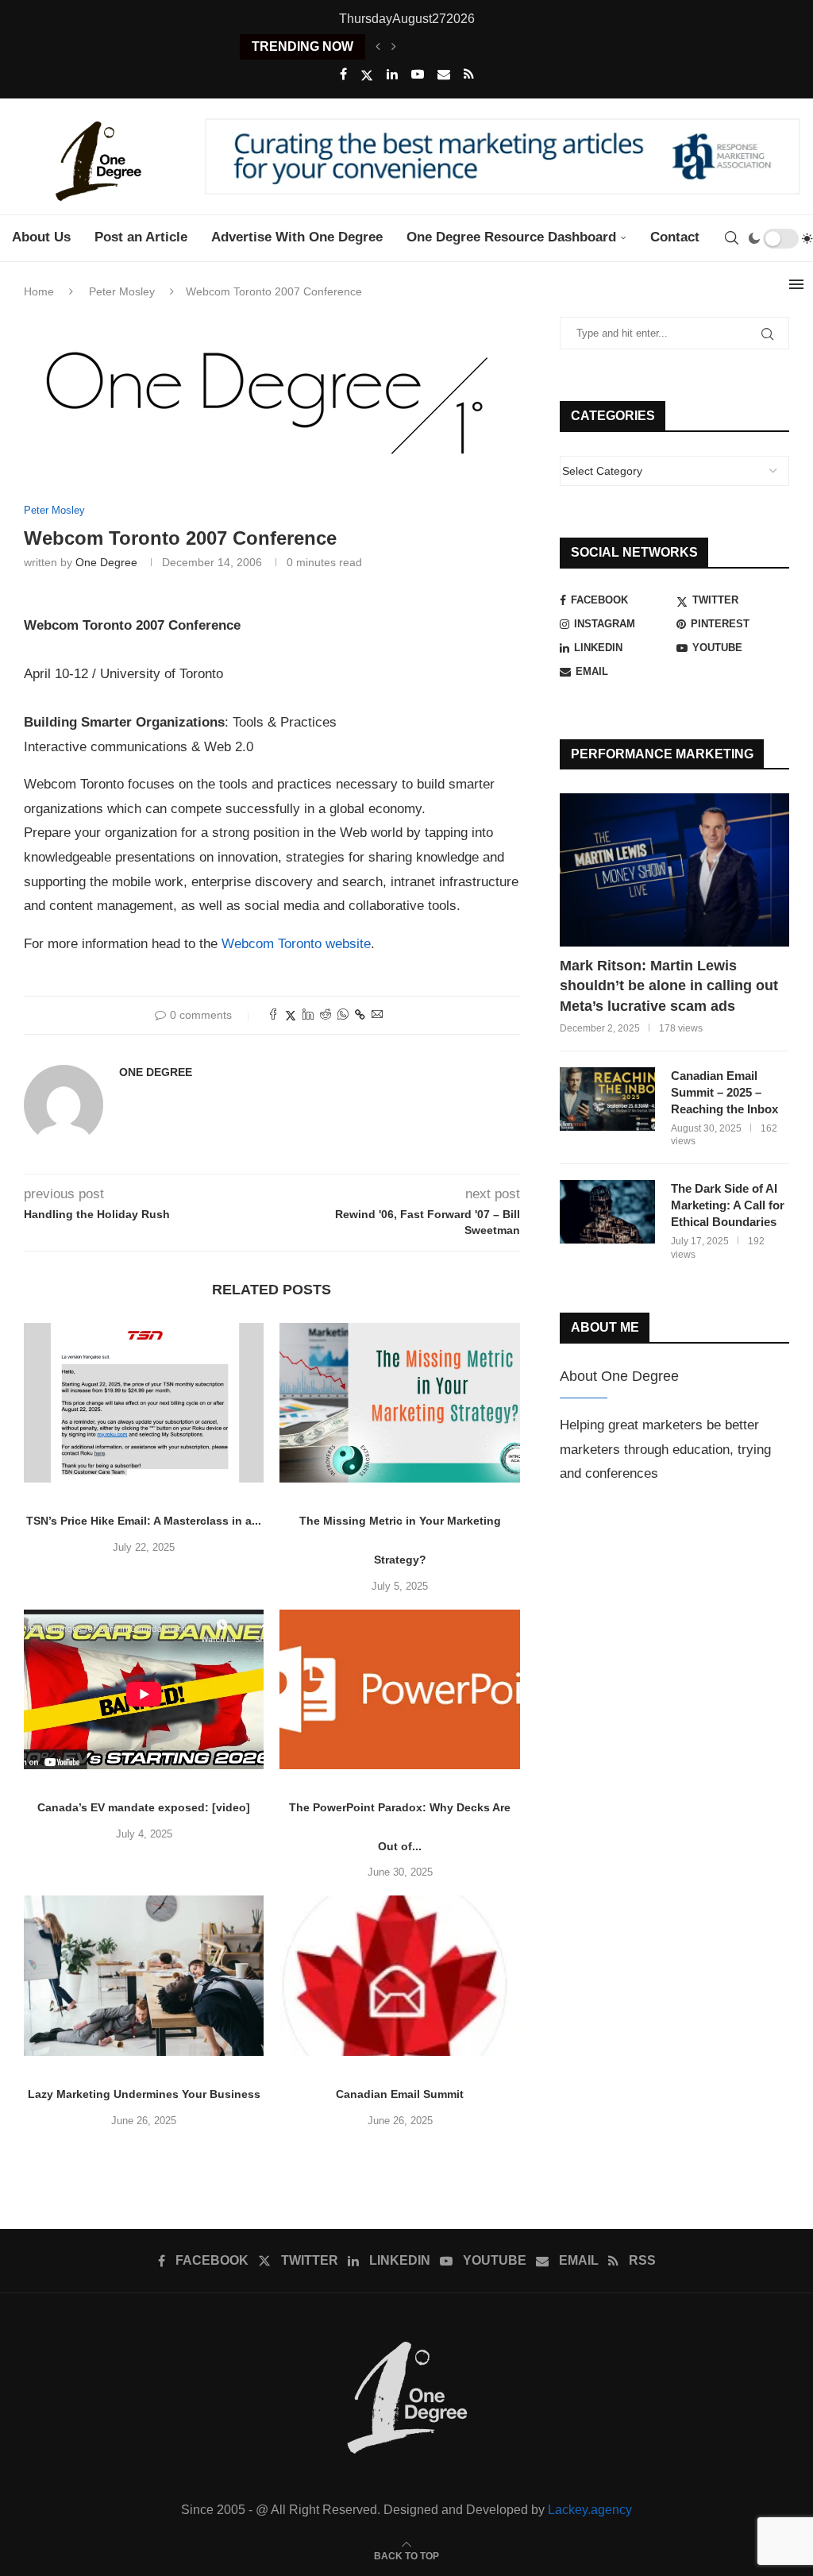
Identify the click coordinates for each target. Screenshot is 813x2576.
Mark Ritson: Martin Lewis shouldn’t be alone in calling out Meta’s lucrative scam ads (669, 985)
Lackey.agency (590, 2510)
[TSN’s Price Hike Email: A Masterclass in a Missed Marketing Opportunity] (144, 1403)
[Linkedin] (392, 75)
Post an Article (141, 237)
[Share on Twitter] (291, 1015)
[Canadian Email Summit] (399, 1976)
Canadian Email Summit (400, 2094)
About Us (41, 237)
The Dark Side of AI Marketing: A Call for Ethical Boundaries (728, 1205)
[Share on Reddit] (326, 1015)
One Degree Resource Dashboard (511, 237)
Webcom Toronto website (296, 944)
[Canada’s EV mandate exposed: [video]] (144, 1690)
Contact (675, 237)
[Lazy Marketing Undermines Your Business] (144, 1976)
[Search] (731, 238)
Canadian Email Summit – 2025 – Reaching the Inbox (724, 1092)
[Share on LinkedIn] (308, 1015)
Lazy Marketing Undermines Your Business (144, 2094)
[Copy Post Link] (360, 1015)
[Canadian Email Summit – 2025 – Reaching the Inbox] (607, 1099)
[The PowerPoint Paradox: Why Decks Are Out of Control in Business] (399, 1690)
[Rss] (469, 75)
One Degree (106, 562)
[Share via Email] (377, 1015)
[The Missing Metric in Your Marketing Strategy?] (399, 1403)
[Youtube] (418, 75)
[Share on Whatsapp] (343, 1015)
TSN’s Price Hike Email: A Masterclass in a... (144, 1521)
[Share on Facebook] (273, 1015)
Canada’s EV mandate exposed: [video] (144, 1807)
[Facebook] (343, 75)
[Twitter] (367, 75)
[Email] (444, 75)
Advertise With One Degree (297, 237)
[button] (378, 47)
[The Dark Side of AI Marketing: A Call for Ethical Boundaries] (607, 1212)
